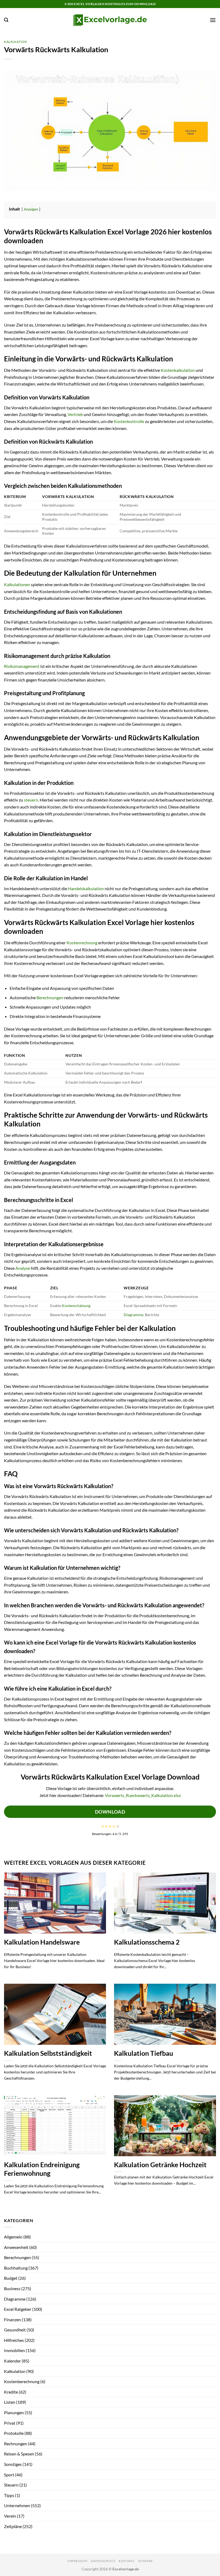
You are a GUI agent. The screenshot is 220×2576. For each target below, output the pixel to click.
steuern (31, 800)
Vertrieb (75, 414)
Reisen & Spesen (19, 2454)
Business (12, 2288)
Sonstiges (13, 2464)
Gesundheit (15, 2330)
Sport (9, 2475)
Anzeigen (31, 209)
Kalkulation (15, 42)
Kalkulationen (17, 584)
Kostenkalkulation (178, 370)
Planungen (14, 2412)
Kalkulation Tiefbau (144, 2053)
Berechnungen (50, 997)
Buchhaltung (16, 2268)
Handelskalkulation (86, 888)
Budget (11, 2278)
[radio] (103, 1826)
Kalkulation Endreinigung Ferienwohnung (42, 2169)
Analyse (23, 1268)
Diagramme (133, 1315)
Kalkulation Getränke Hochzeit (160, 2165)
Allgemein (13, 2237)
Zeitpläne (13, 2526)
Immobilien (14, 2350)
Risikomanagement (22, 666)
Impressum (77, 2561)
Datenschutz (103, 2561)
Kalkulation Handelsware (42, 1942)
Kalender (12, 2361)
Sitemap (145, 2561)
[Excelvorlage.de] (110, 20)
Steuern (11, 2485)
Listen (10, 2402)
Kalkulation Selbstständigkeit (48, 2053)
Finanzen (12, 2319)
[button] (6, 20)
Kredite (11, 2392)
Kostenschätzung (76, 1306)
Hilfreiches (14, 2340)
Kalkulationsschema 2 (147, 1942)
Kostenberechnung (22, 2381)
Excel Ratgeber (18, 2309)
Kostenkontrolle (129, 421)
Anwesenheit (16, 2247)
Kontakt (127, 2561)
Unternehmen (17, 2505)
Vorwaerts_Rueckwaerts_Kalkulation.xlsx (143, 1795)
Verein (10, 2516)
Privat (10, 2423)
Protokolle (14, 2433)
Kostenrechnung (82, 943)
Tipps (9, 2495)
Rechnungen (16, 2444)
